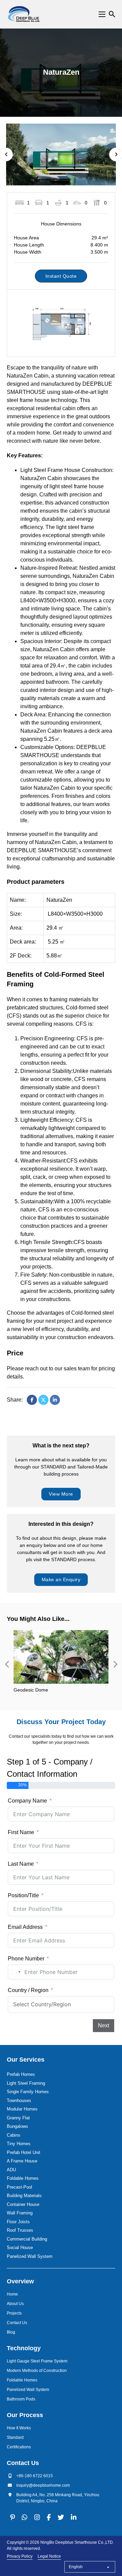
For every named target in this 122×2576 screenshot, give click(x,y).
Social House (20, 2248)
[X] (43, 1400)
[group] (61, 1664)
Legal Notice (49, 2556)
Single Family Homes (28, 2092)
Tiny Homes (19, 2144)
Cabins (14, 2135)
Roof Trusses (20, 2230)
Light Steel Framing (26, 2083)
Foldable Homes (23, 2178)
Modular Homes (22, 2109)
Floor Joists (18, 2222)
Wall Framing (20, 2213)
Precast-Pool (19, 2187)
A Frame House (22, 2161)
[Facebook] (32, 1400)
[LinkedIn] (55, 1400)
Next (104, 2025)
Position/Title (23, 1895)
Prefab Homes (21, 2074)
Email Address (25, 1927)
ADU (11, 2170)
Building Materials (24, 2196)
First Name (21, 1832)
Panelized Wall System (30, 2256)
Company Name (27, 1801)
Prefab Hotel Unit (24, 2152)
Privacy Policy (20, 2556)
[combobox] (15, 1972)
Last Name (21, 1864)
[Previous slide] (7, 1664)
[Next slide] (115, 1664)
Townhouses (19, 2100)
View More (61, 1494)
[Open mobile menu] (102, 14)
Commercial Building (27, 2239)
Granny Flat (18, 2118)
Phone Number (26, 1959)
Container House (23, 2204)
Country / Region (28, 1990)
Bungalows (17, 2126)
